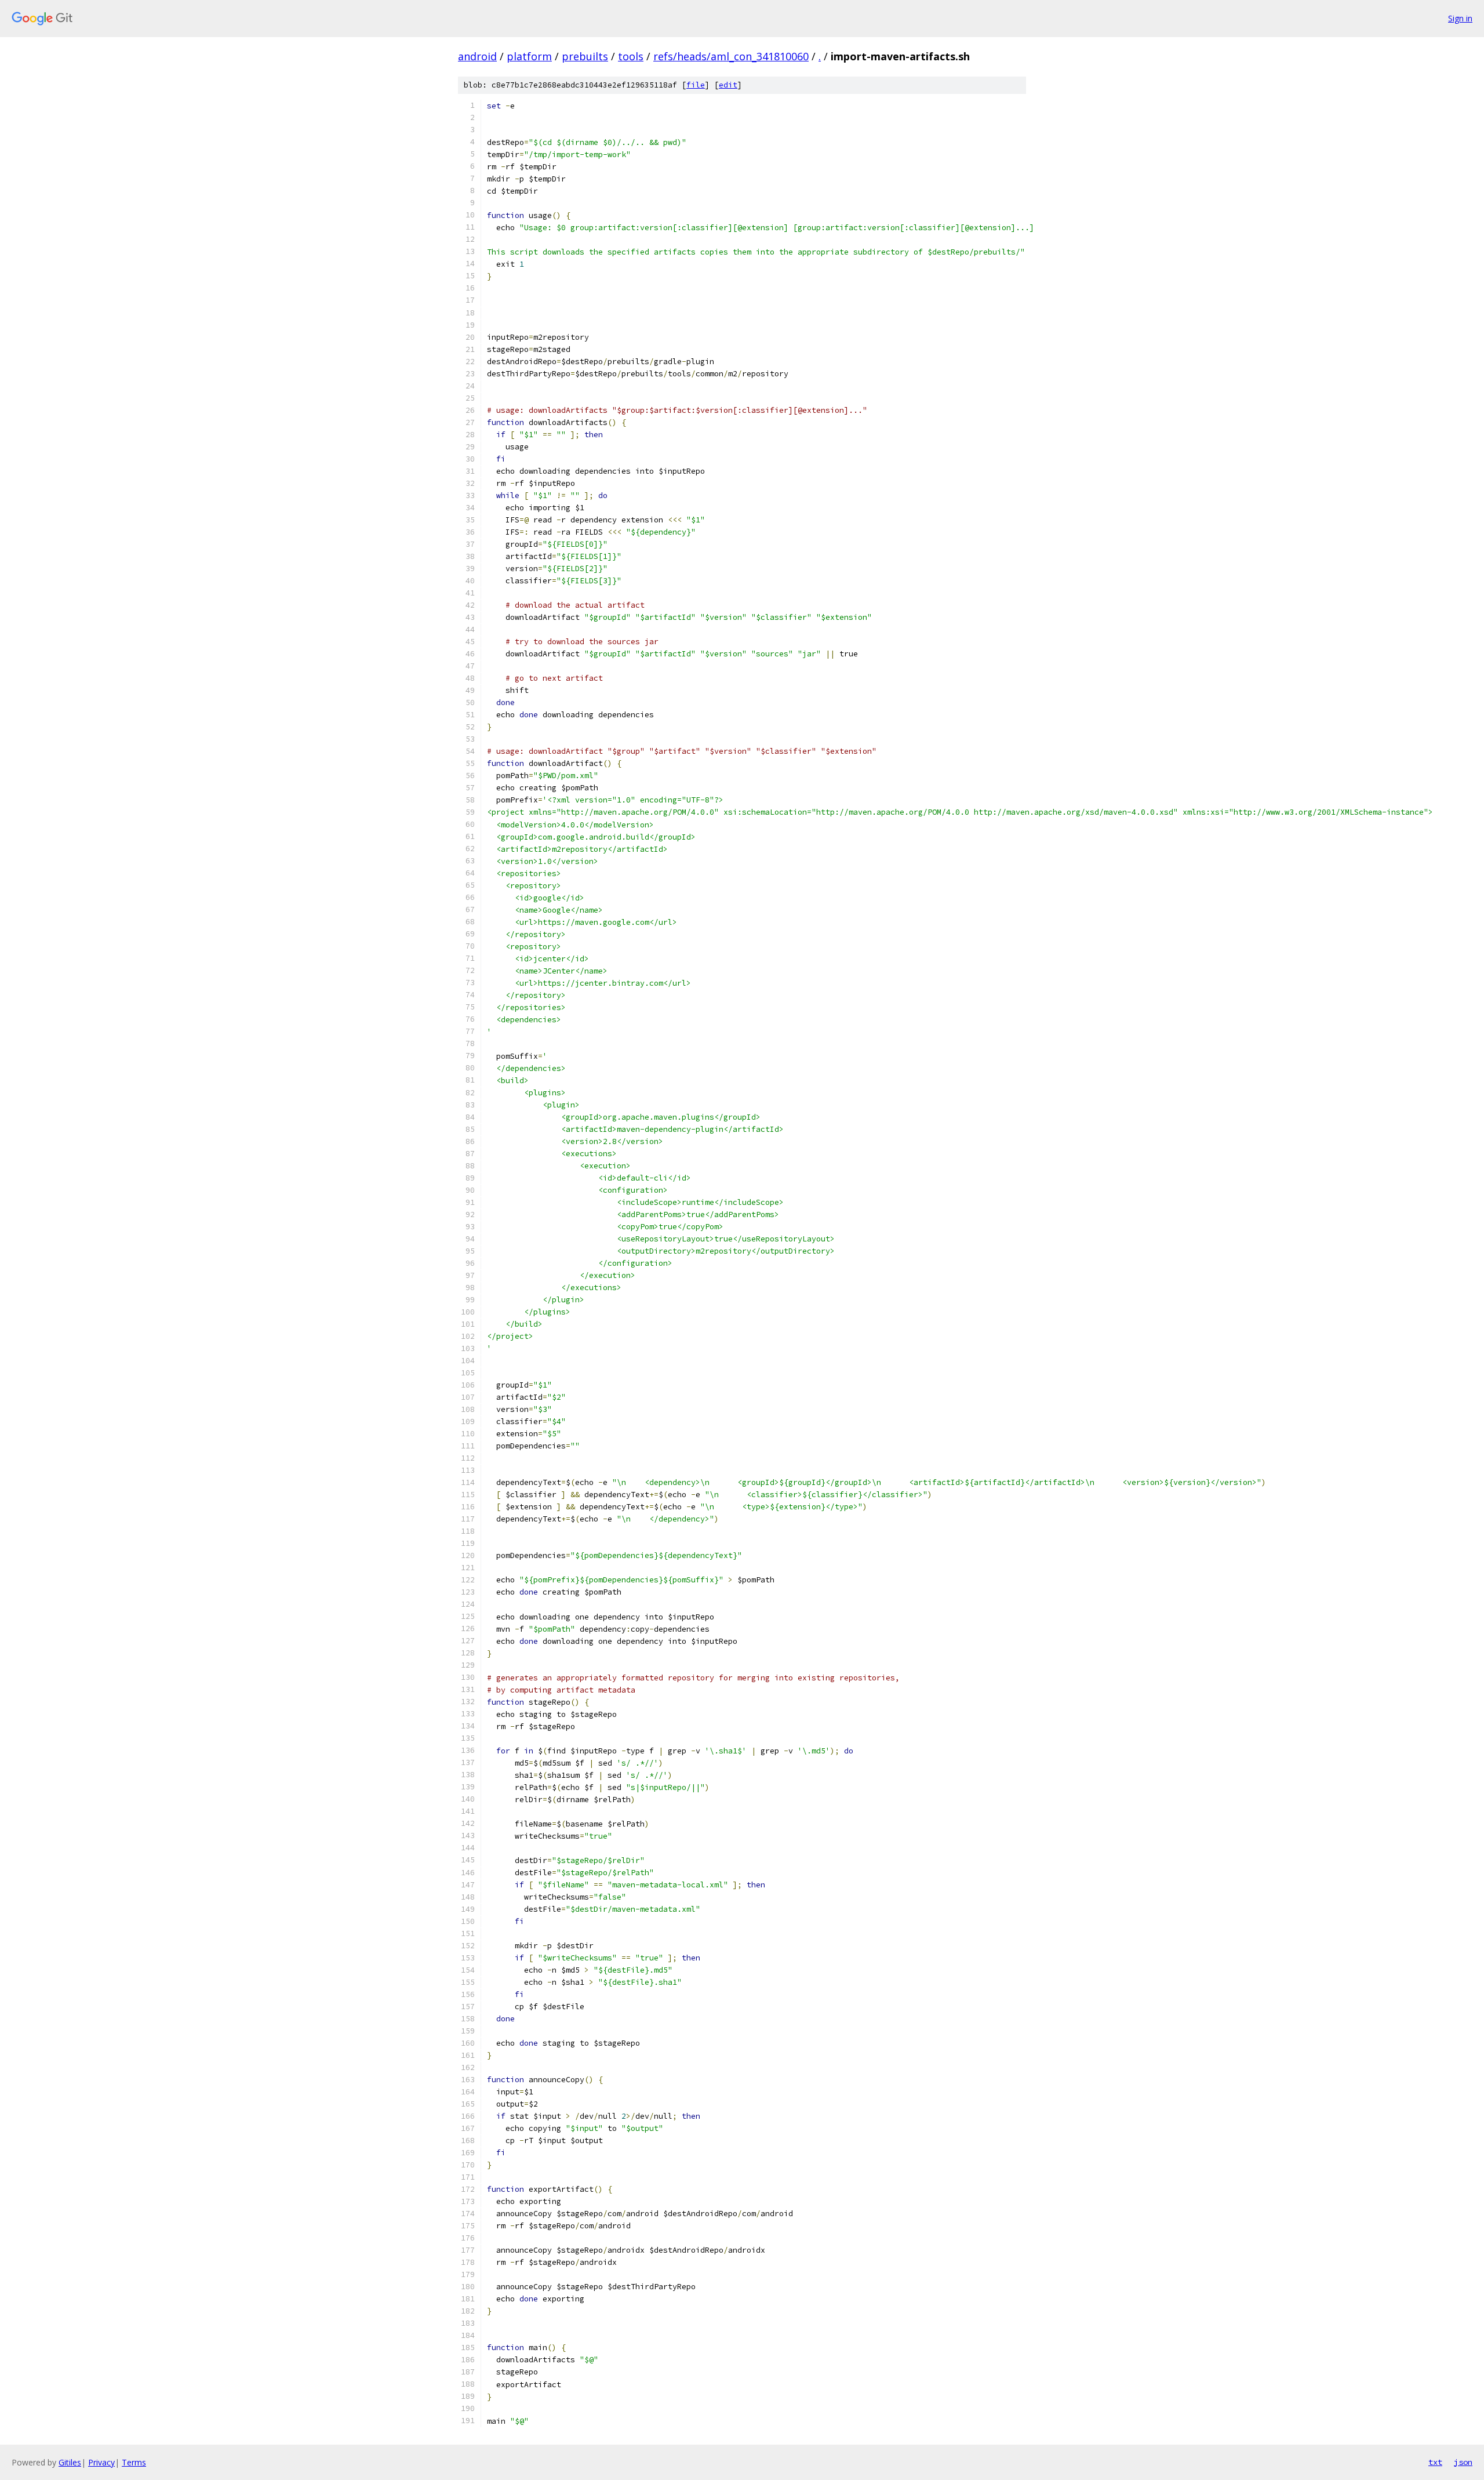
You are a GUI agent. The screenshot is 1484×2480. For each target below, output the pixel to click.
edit (728, 85)
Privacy (101, 2462)
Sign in (1460, 18)
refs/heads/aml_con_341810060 (731, 56)
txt (1435, 2462)
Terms (134, 2462)
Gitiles (70, 2462)
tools (631, 56)
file (696, 85)
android (477, 56)
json (1463, 2462)
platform (529, 56)
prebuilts (585, 56)
